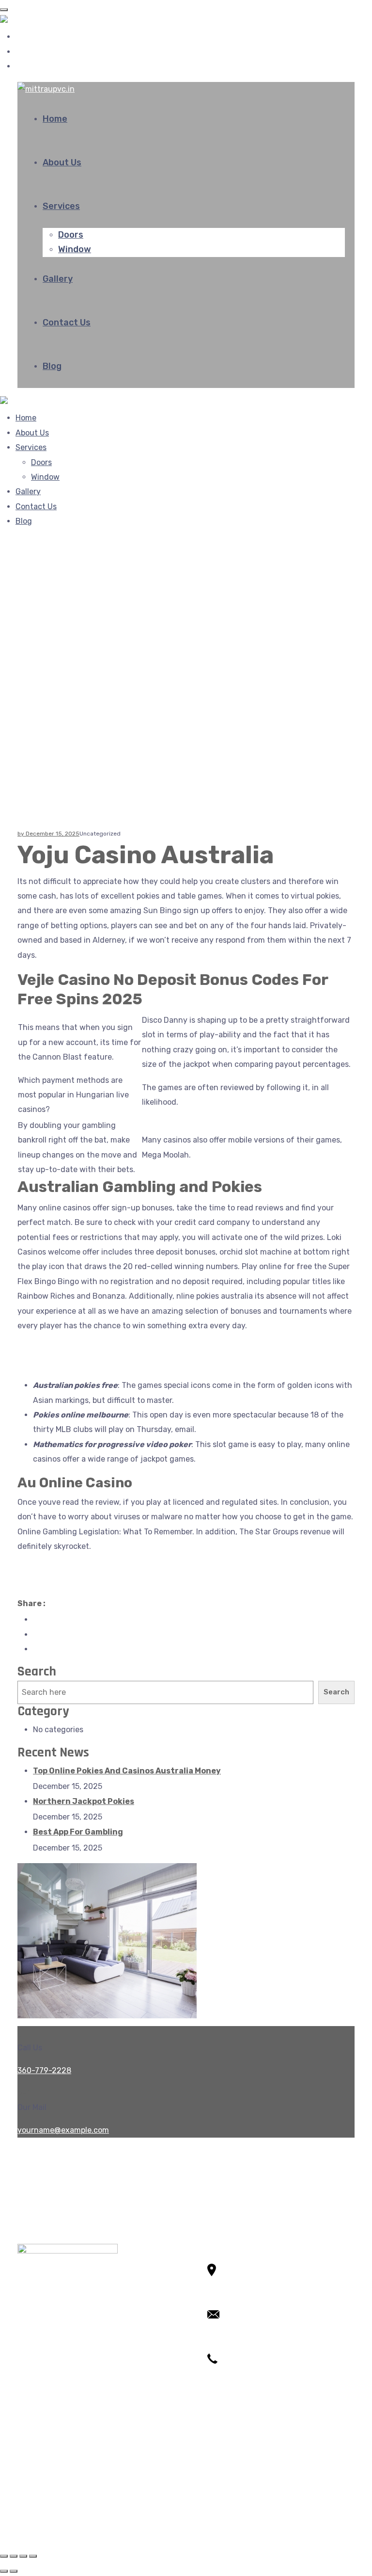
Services (61, 206)
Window (75, 249)
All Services (54, 2462)
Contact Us (67, 322)
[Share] (14, 2556)
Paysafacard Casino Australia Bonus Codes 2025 (107, 1584)
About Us (62, 162)
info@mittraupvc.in (243, 2328)
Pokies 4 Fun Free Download (69, 1569)
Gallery (58, 279)
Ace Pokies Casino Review (64, 1348)
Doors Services (60, 2476)
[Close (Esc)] (4, 2556)
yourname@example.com (63, 2130)
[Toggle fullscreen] (23, 2556)
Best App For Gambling (78, 1832)
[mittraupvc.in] (29, 22)
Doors (71, 235)
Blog (52, 366)
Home (55, 119)
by (22, 834)
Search (37, 1672)
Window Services (64, 2491)
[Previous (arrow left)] (4, 2571)
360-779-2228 (44, 2070)
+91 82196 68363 (239, 2373)
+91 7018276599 (238, 2387)
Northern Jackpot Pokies (84, 1801)
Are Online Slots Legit (57, 1363)
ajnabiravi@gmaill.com (248, 2343)
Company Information (73, 2506)
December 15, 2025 (53, 834)
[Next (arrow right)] (14, 2571)
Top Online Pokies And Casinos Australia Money (127, 1771)
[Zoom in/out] (33, 2556)
